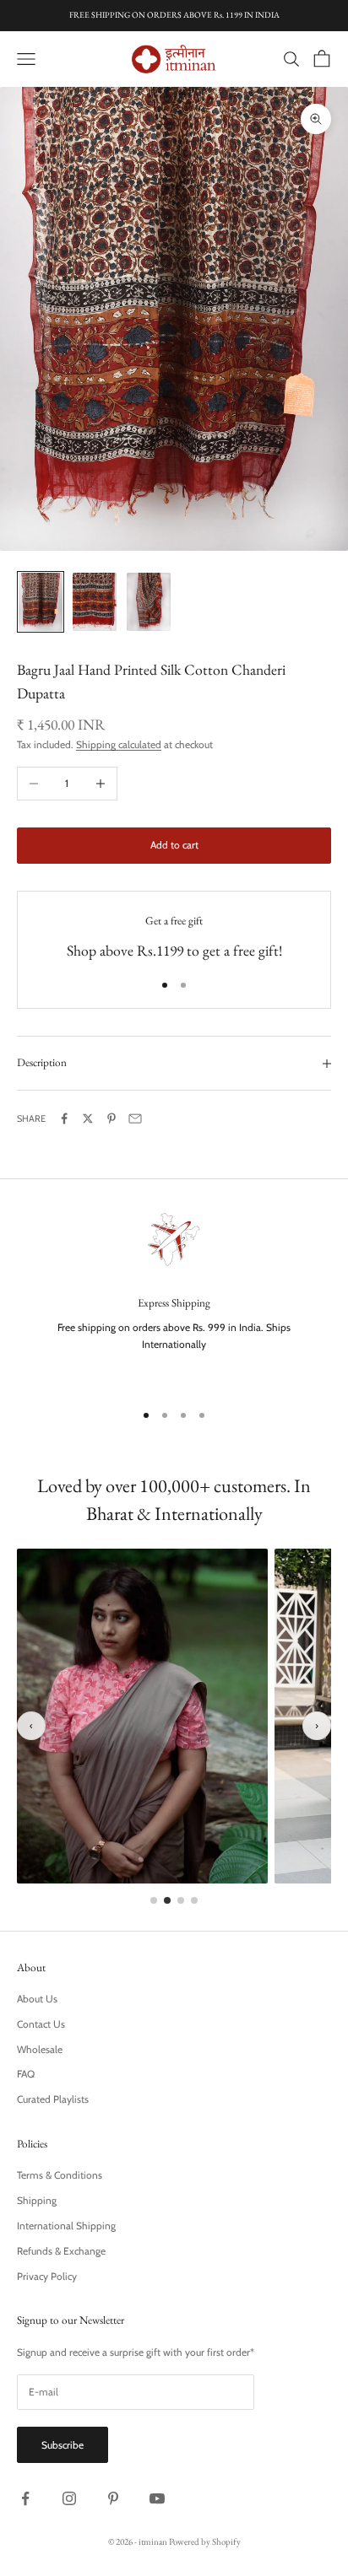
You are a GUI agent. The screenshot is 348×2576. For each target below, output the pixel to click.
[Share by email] (135, 1118)
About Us (37, 1999)
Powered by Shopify (205, 2541)
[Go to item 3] (149, 602)
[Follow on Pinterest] (113, 2498)
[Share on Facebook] (64, 1118)
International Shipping (66, 2226)
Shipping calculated (119, 744)
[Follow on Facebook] (25, 2498)
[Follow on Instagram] (69, 2498)
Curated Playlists (53, 2099)
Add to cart (174, 845)
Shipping (37, 2200)
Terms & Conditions (60, 2175)
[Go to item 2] (95, 602)
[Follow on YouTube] (157, 2498)
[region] (174, 1296)
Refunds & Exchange (61, 2251)
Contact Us (41, 2024)
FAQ (26, 2074)
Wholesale (40, 2049)
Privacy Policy (47, 2276)
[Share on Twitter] (88, 1118)
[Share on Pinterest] (111, 1118)
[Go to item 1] (41, 602)
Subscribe (63, 2445)
